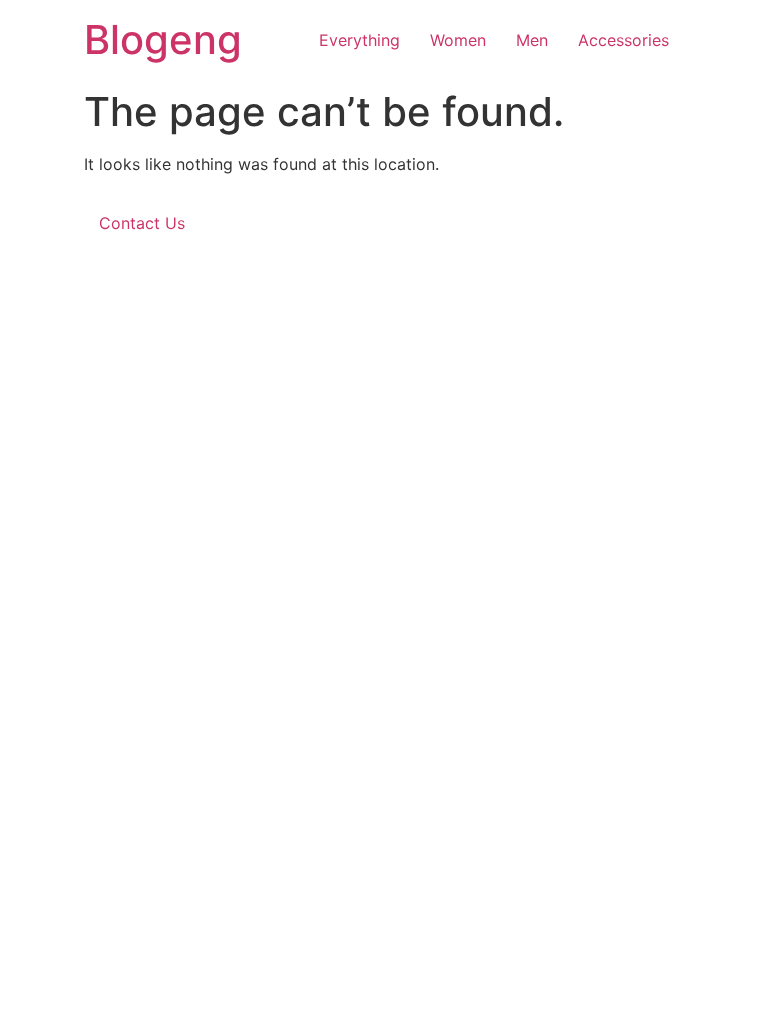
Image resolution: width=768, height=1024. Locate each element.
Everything (359, 40)
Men (532, 40)
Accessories (623, 40)
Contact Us (142, 223)
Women (458, 40)
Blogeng (163, 39)
